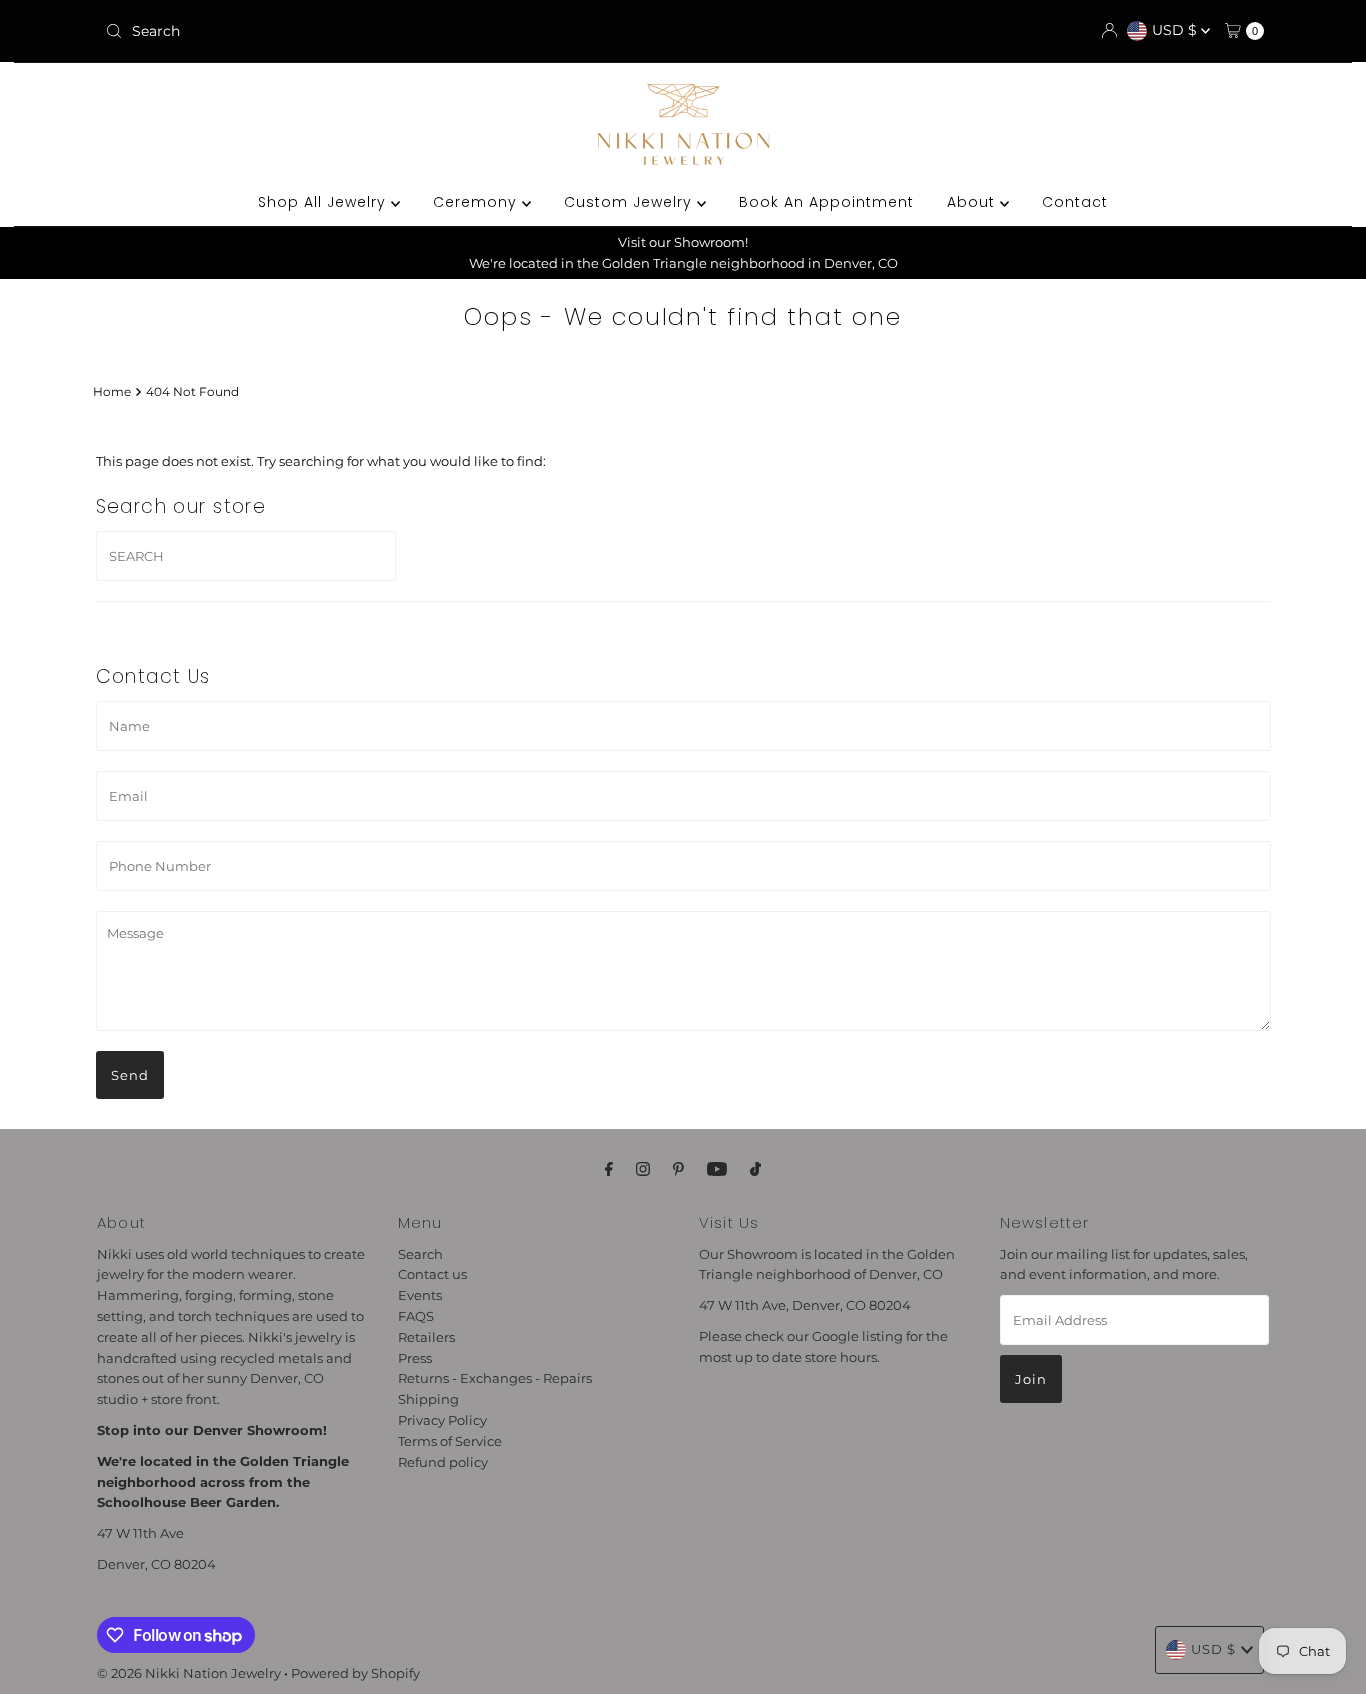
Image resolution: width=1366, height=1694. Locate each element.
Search (420, 1254)
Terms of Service (450, 1442)
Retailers (426, 1338)
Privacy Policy (442, 1421)
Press (415, 1358)
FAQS (416, 1317)
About (973, 202)
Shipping (428, 1400)
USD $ (1176, 30)
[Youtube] (717, 1169)
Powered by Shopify (355, 1673)
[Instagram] (643, 1169)
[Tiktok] (755, 1169)
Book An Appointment (826, 202)
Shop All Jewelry (324, 202)
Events (420, 1296)
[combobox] (287, 31)
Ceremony (477, 202)
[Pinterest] (678, 1169)
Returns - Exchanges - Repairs (495, 1379)
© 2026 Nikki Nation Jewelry (189, 1673)
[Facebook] (609, 1169)
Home (112, 392)
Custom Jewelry (630, 202)
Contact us (432, 1275)
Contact (1075, 202)
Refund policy (443, 1462)
